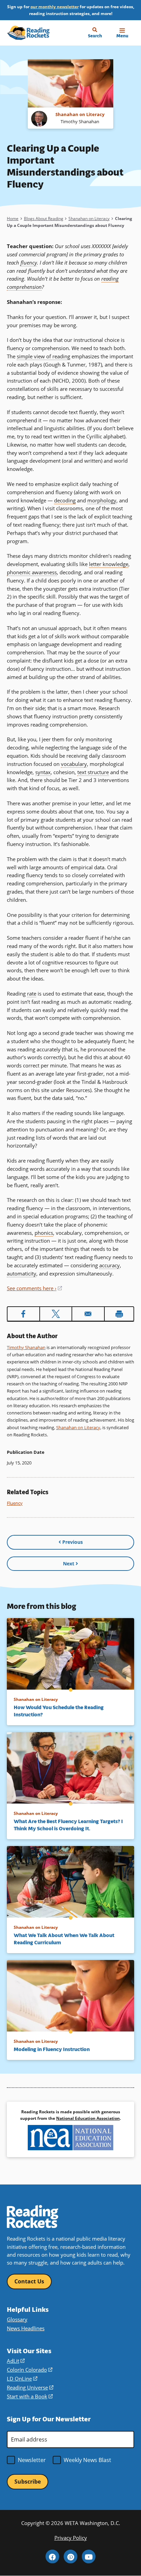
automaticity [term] (22, 1273)
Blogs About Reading (44, 219)
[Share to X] (56, 1314)
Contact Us (29, 2281)
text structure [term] (93, 772)
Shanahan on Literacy (89, 219)
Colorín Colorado (30, 2370)
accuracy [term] (110, 1265)
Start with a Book (30, 2396)
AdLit (16, 2361)
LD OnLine (22, 2379)
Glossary (17, 2319)
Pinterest (70, 2556)
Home (13, 219)
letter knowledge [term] (109, 564)
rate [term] (32, 994)
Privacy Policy (71, 2538)
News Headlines (26, 2328)
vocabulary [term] (74, 764)
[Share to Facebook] (23, 1314)
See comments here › (34, 1288)
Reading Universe (30, 2387)
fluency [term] (29, 262)
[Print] (119, 1314)
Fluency (15, 1503)
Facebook (52, 2556)
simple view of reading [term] (43, 356)
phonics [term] (44, 1233)
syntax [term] (43, 772)
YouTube (89, 2556)
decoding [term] (65, 500)
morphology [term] (102, 500)
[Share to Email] (88, 1314)
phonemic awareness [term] (32, 572)
